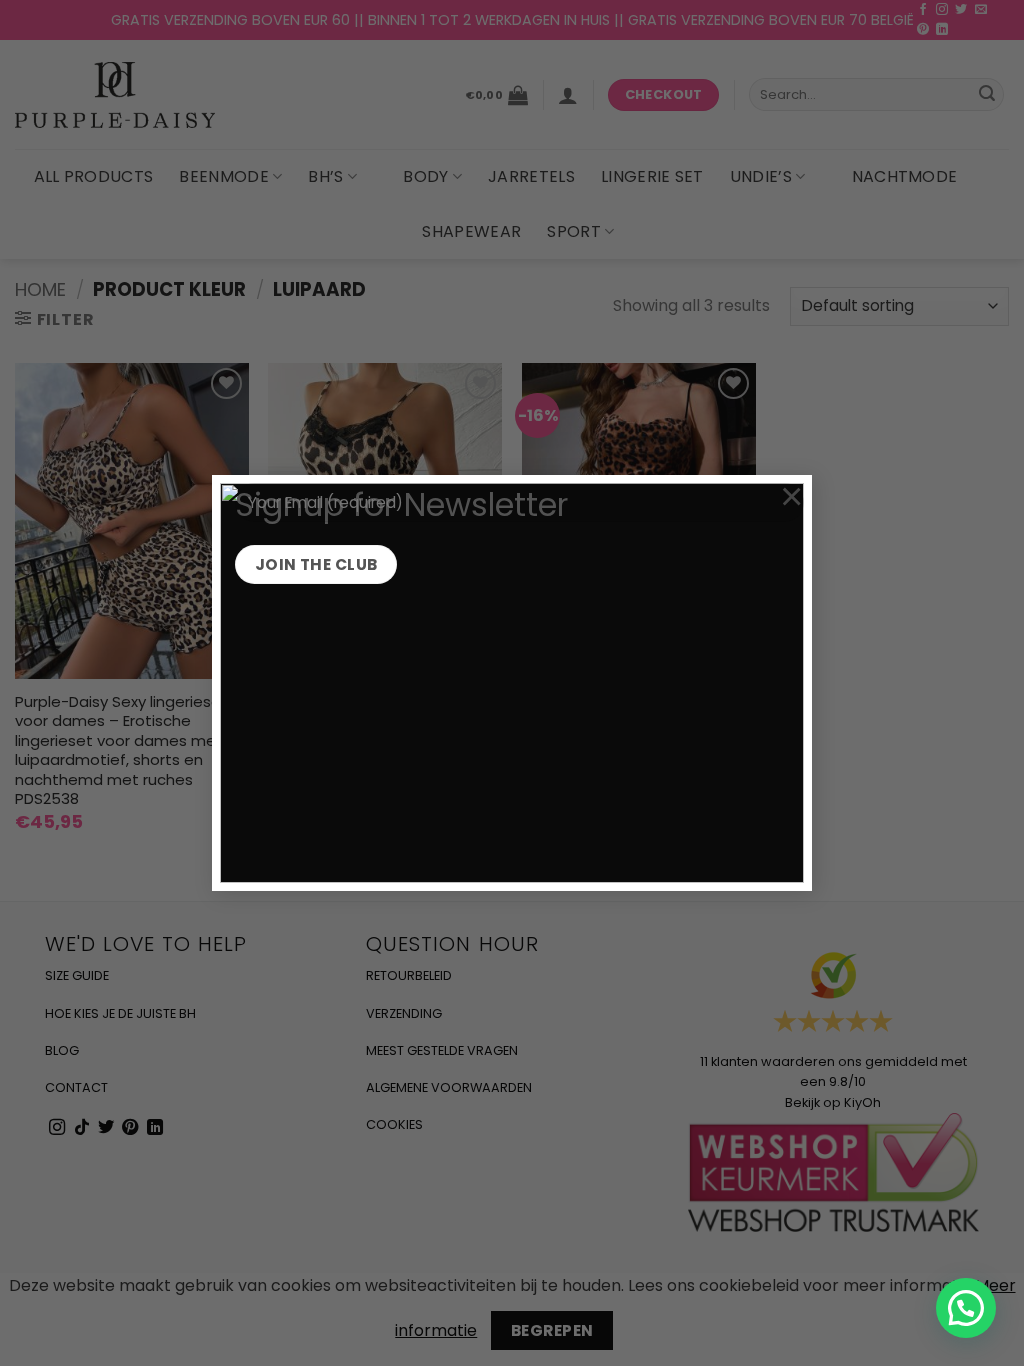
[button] (966, 1308)
